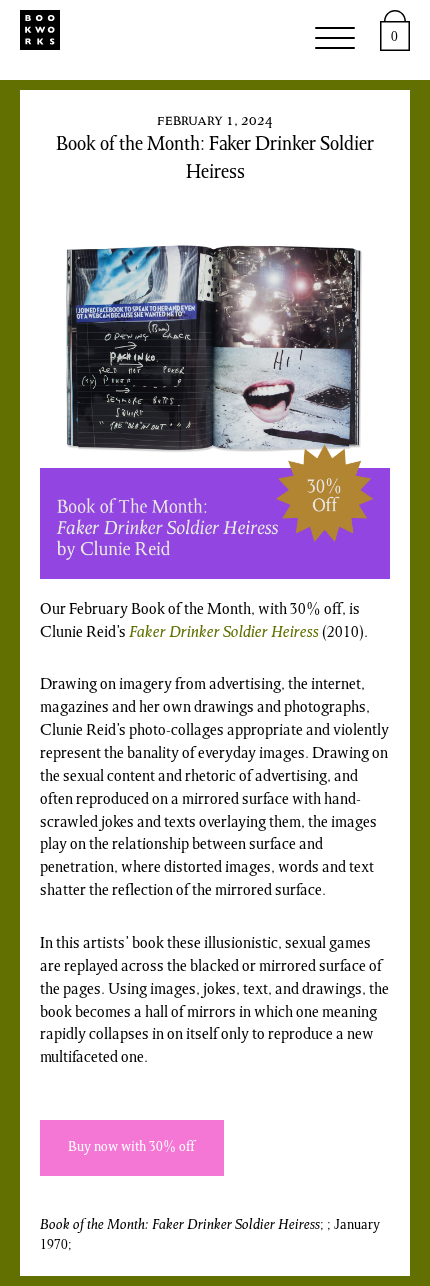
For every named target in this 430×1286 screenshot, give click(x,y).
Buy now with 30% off (131, 1148)
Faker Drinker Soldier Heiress (224, 633)
